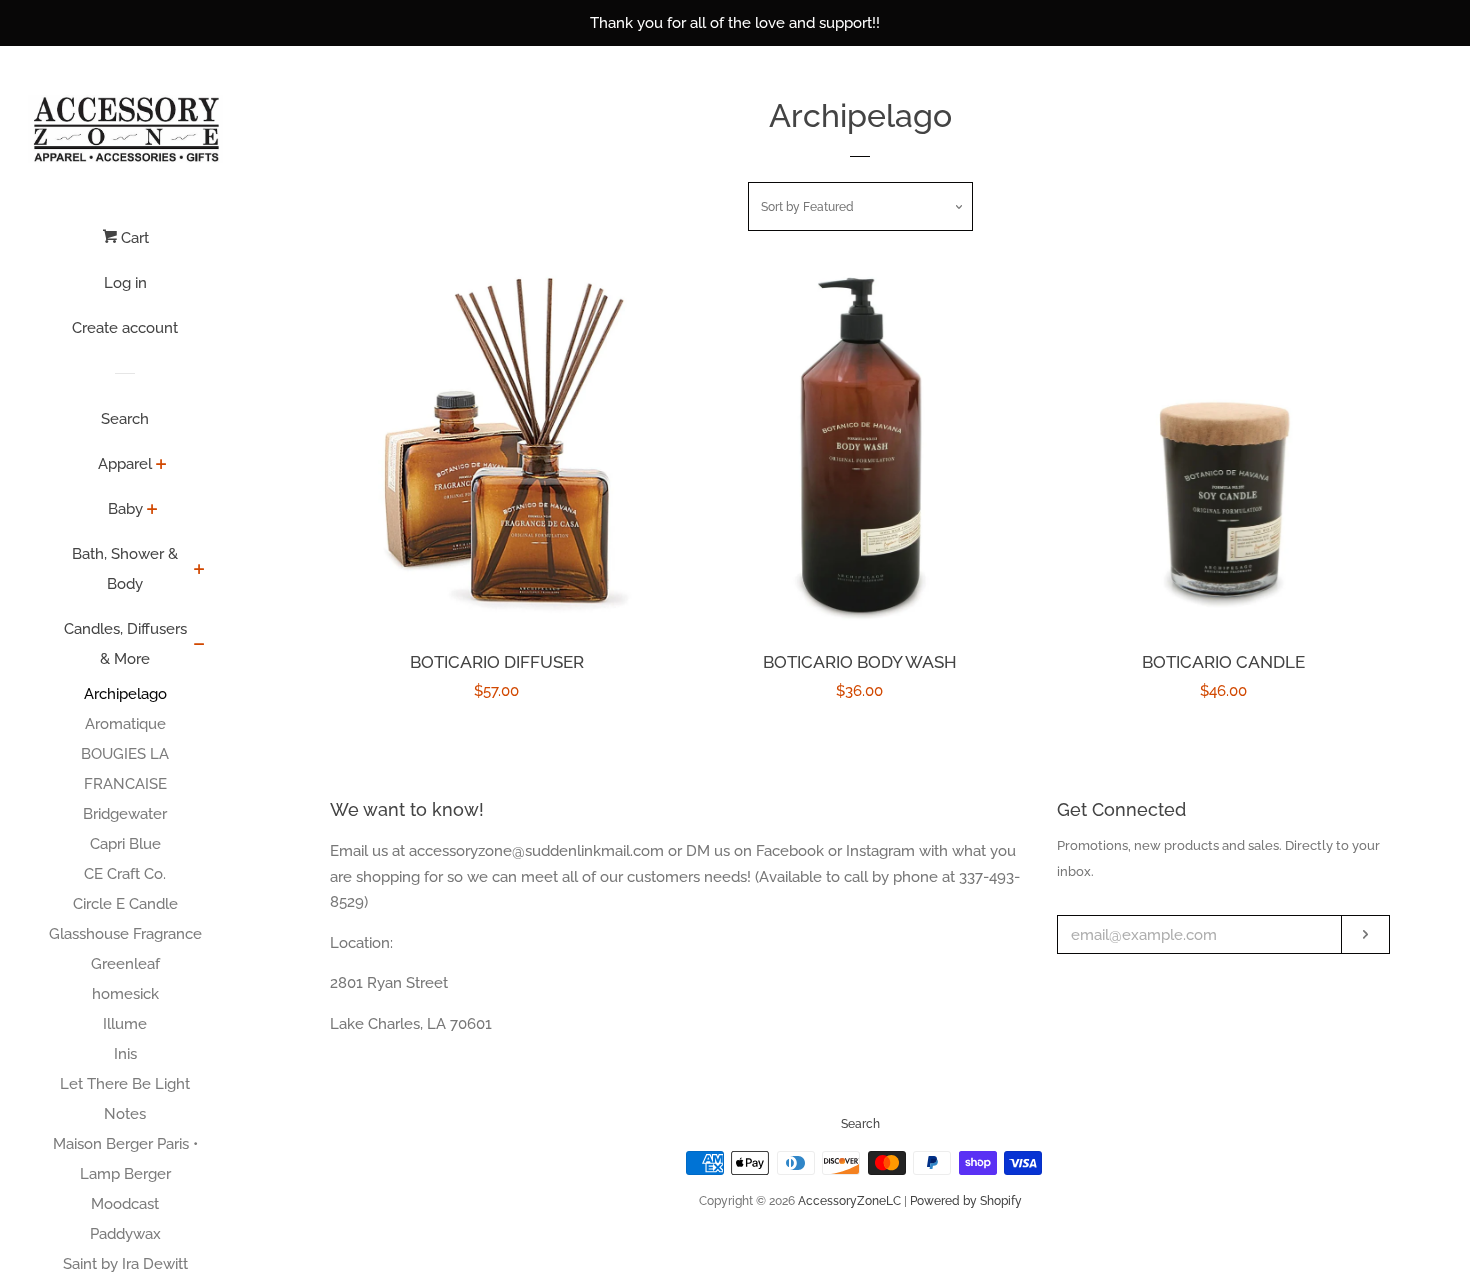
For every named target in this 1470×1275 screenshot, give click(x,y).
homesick (125, 994)
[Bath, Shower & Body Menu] (199, 571)
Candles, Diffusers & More (125, 644)
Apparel (125, 464)
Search (125, 419)
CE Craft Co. (125, 874)
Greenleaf (125, 964)
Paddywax (125, 1234)
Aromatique (125, 724)
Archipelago (125, 694)
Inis (125, 1054)
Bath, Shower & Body (125, 569)
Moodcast (125, 1204)
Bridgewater (125, 814)
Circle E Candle (125, 904)
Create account (125, 328)
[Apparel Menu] (161, 466)
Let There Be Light (125, 1084)
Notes (125, 1114)
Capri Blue (125, 844)
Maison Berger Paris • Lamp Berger (125, 1159)
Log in (125, 283)
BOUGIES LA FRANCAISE (125, 769)
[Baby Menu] (152, 511)
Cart (133, 238)
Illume (125, 1024)
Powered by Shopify (966, 1201)
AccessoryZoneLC (849, 1201)
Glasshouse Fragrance (125, 934)
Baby (125, 509)
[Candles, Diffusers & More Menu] (199, 646)
